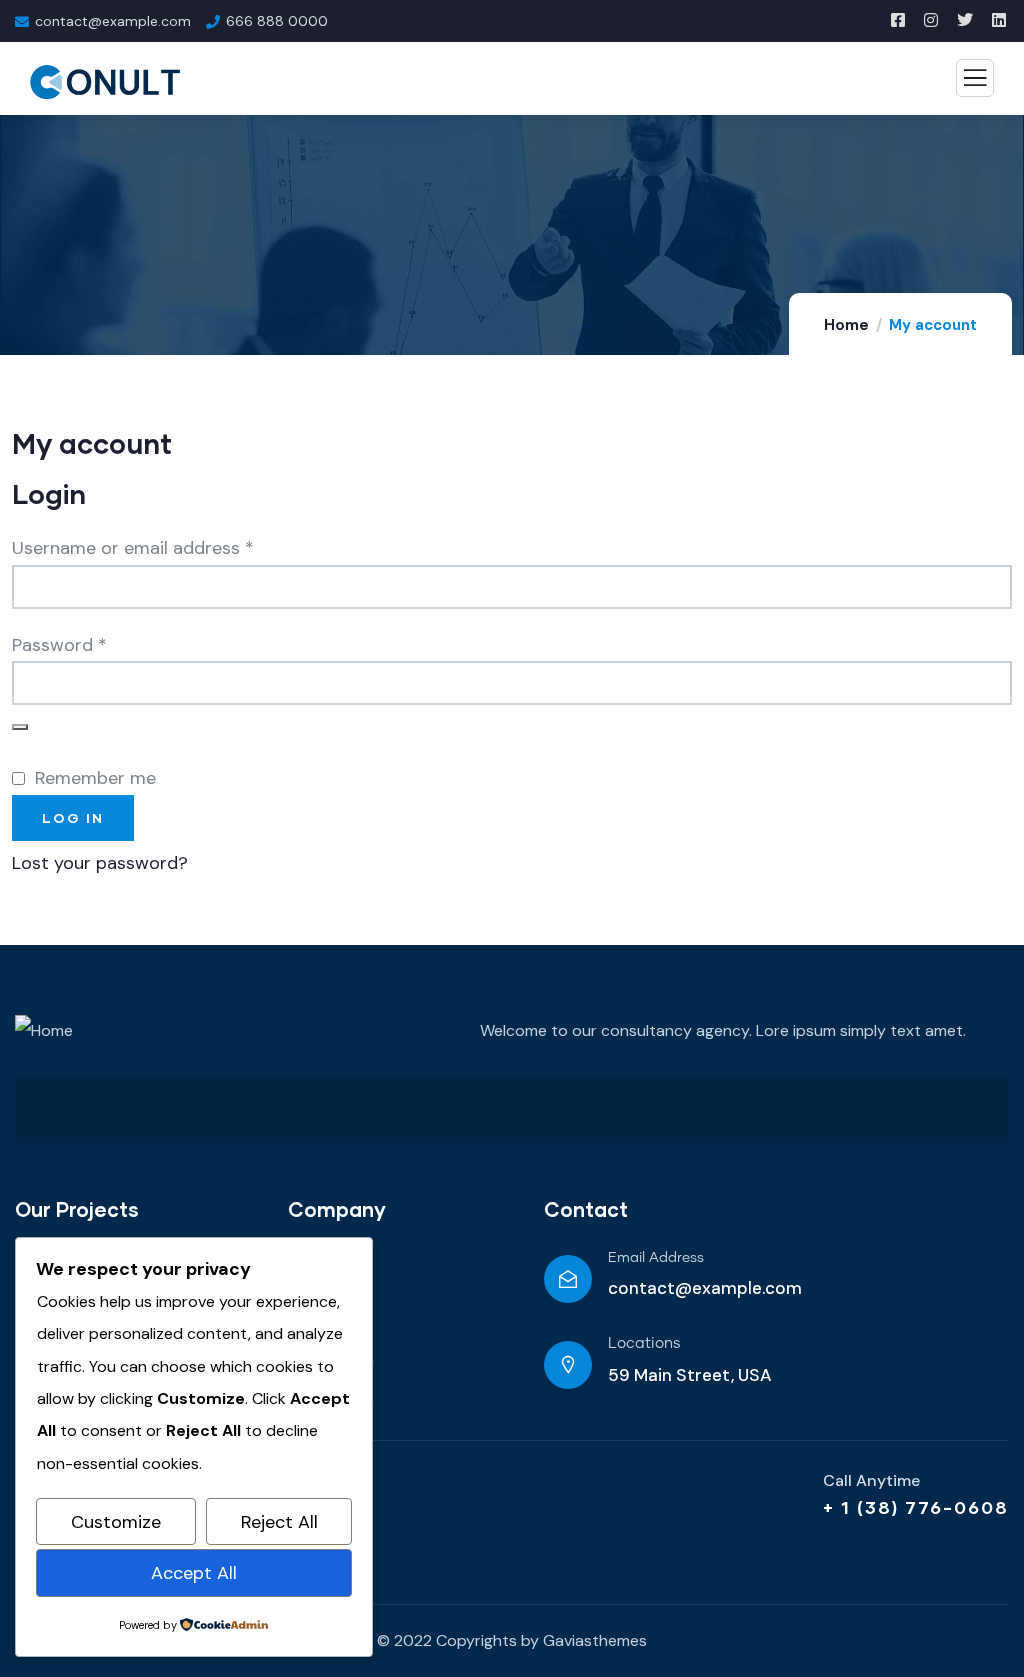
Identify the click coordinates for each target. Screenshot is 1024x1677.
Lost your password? (100, 863)
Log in (73, 817)
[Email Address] (568, 1279)
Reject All (279, 1522)
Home (846, 325)
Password (95, 643)
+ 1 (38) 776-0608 (916, 1507)
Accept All (194, 1573)
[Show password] (20, 727)
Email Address (656, 1258)
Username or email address (169, 546)
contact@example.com (705, 1288)
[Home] (44, 1031)
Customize (116, 1522)
